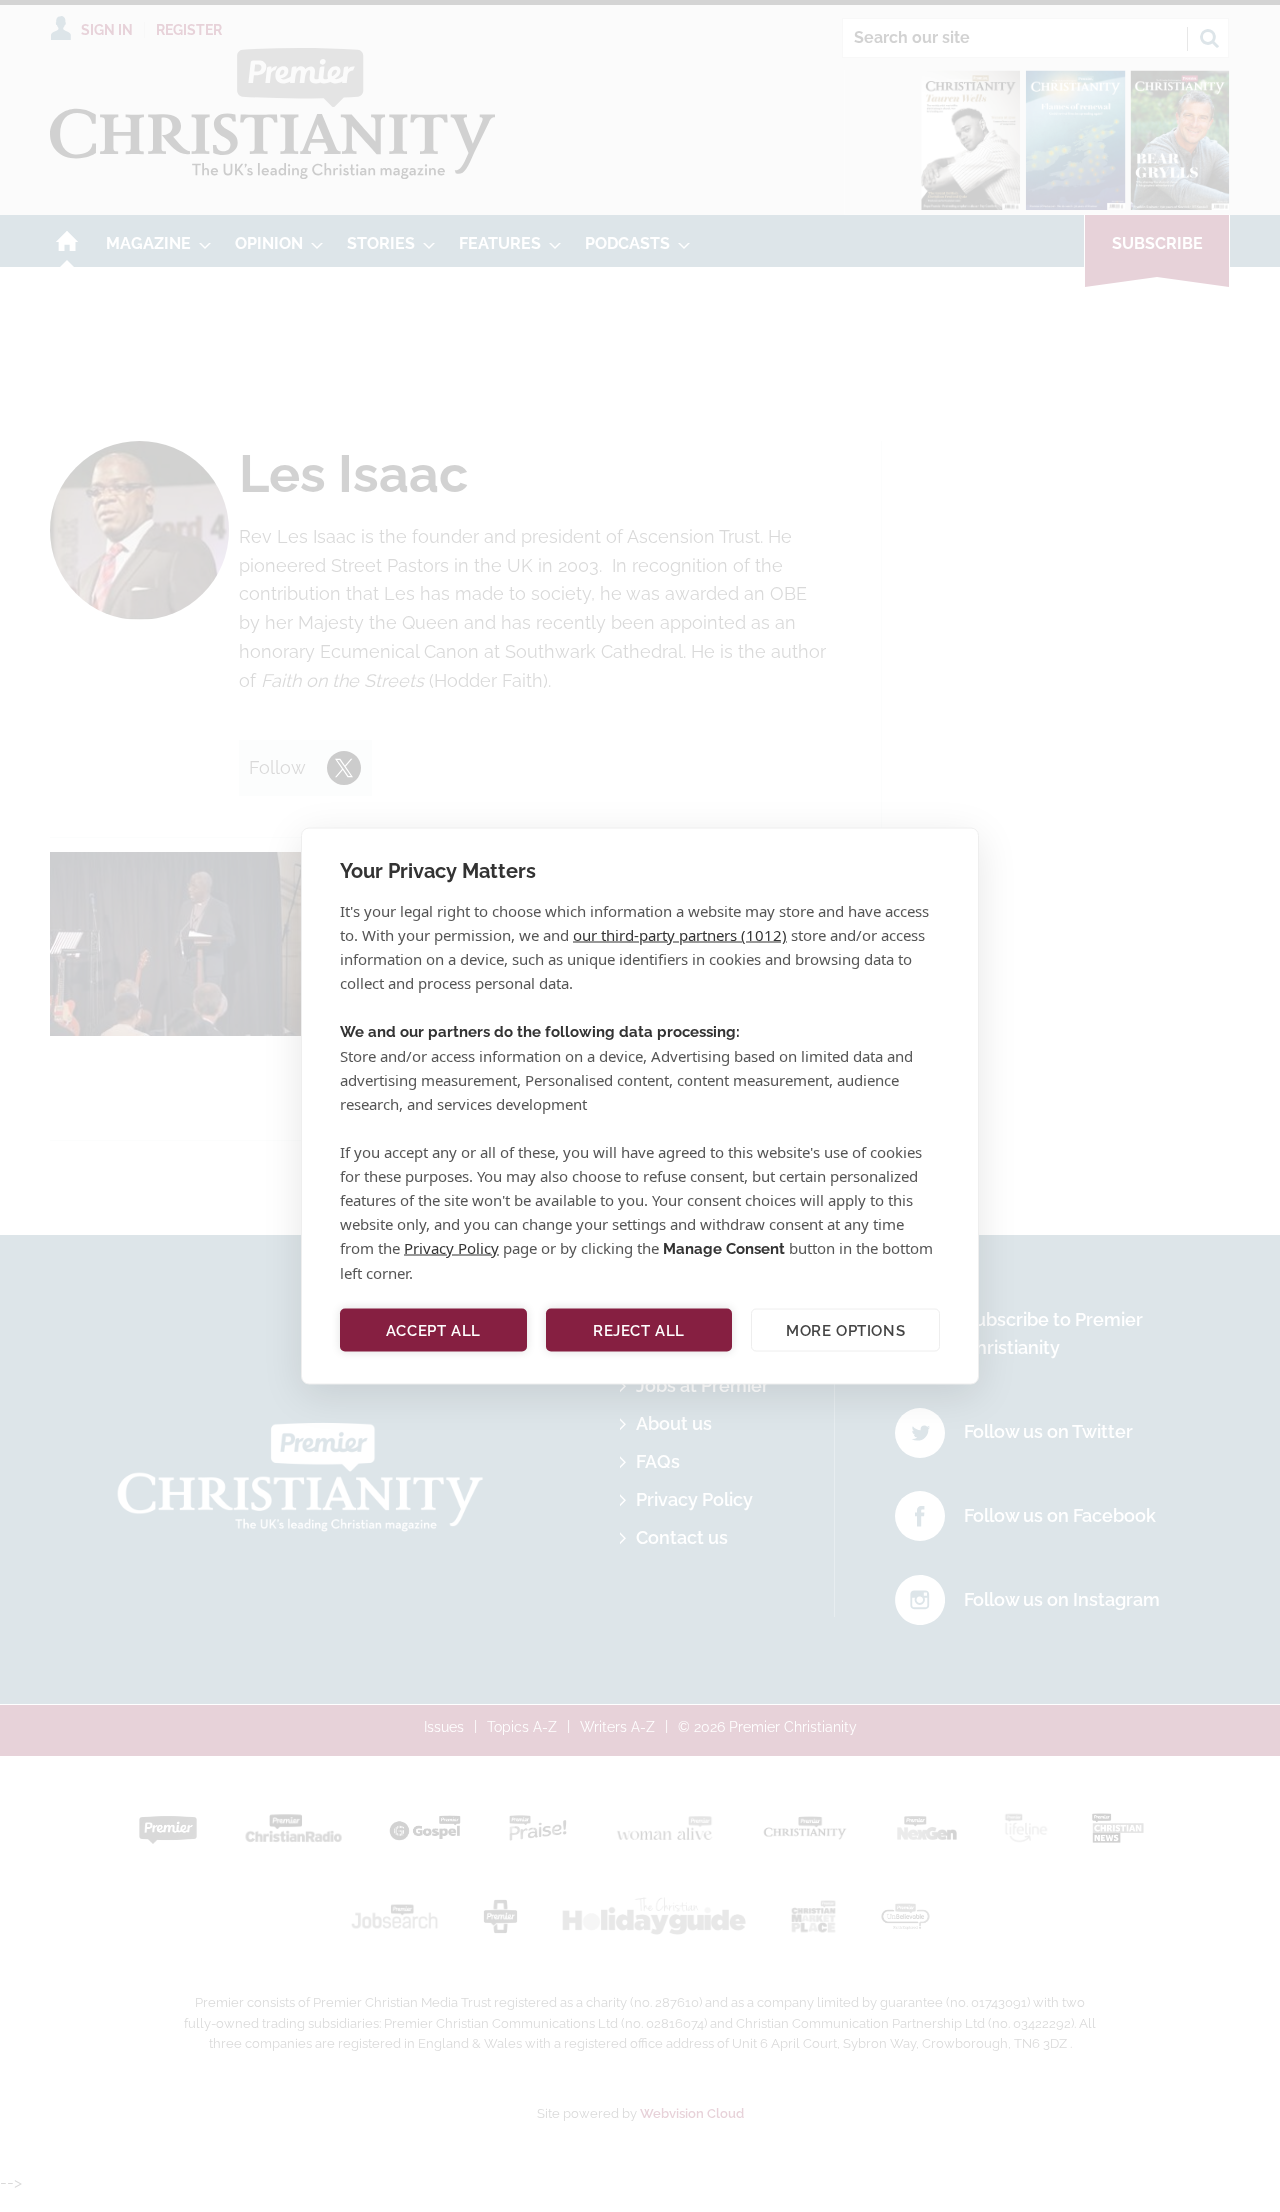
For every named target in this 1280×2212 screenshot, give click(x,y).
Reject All (639, 1330)
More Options (845, 1330)
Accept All (433, 1330)
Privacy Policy (451, 1248)
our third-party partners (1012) (680, 935)
